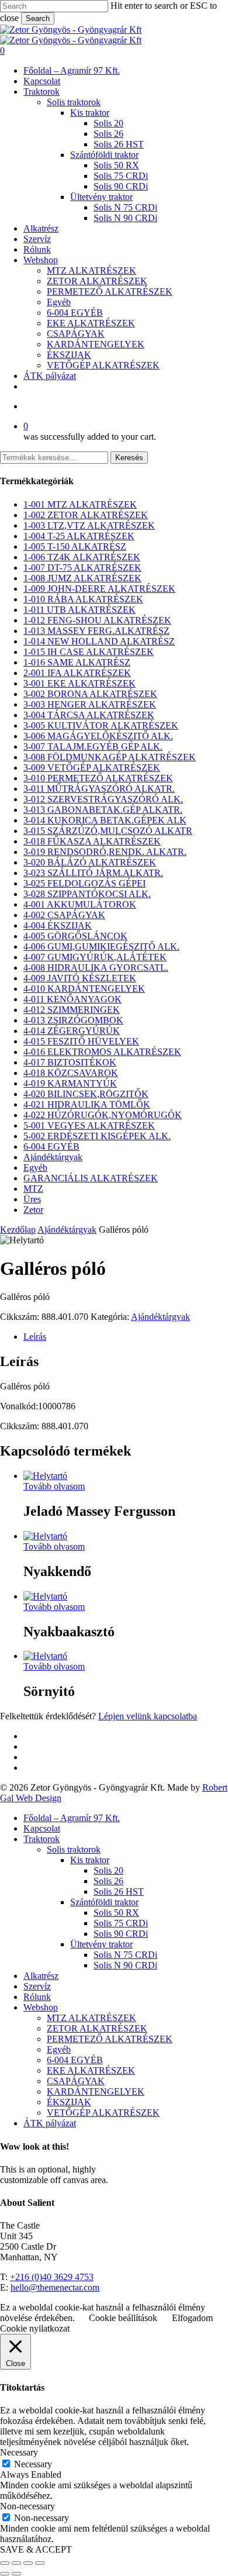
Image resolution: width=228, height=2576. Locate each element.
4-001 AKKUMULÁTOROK (80, 904)
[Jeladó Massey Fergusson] (45, 1476)
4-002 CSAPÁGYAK (64, 915)
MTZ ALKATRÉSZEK (91, 2018)
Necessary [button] (19, 2452)
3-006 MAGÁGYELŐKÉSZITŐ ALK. (98, 736)
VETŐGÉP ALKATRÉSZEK (103, 2113)
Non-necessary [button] (27, 2506)
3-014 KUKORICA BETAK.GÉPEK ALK (105, 820)
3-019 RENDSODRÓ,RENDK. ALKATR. (105, 852)
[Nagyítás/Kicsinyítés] (5, 2563)
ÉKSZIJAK (69, 2102)
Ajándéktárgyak (53, 1157)
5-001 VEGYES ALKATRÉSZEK (89, 1125)
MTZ (33, 1189)
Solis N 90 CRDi (125, 1965)
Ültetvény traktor (101, 1944)
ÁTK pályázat (50, 2123)
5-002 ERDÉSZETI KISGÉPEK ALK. (97, 1136)
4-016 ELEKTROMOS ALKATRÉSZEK (102, 1052)
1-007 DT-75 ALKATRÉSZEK (82, 568)
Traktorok (42, 1839)
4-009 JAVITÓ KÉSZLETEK (80, 978)
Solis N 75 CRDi (125, 1955)
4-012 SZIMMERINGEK (72, 1010)
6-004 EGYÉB (51, 1146)
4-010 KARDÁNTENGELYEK (84, 989)
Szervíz (37, 1986)
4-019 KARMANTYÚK (70, 1083)
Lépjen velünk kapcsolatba (148, 1716)
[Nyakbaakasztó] (45, 1596)
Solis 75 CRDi (121, 1923)
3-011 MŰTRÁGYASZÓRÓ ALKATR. (99, 789)
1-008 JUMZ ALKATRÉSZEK (82, 578)
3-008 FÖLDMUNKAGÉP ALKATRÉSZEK (110, 757)
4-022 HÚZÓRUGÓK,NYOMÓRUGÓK (103, 1115)
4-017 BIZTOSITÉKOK (70, 1062)
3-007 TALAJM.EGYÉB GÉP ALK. (93, 746)
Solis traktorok (74, 1849)
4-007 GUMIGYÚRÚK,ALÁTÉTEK (95, 957)
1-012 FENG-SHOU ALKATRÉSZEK (97, 620)
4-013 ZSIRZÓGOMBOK (73, 1020)
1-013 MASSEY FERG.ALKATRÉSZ (96, 631)
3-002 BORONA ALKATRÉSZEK (90, 694)
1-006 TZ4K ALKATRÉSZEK (82, 557)
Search (38, 18)
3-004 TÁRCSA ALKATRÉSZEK (89, 715)
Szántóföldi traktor (104, 1902)
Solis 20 (108, 1870)
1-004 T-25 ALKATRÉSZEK (79, 536)
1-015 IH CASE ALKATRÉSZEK (89, 652)
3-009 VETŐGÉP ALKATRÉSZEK (92, 768)
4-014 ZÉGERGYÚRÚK (72, 1031)
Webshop (41, 2007)
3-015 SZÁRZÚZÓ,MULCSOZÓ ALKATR (108, 831)
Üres (32, 1199)
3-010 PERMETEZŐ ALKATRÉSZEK (98, 778)
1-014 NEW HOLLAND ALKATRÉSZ (99, 641)
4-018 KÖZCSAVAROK (71, 1073)
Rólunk (37, 1997)
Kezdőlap (18, 1230)
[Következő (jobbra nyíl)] (16, 2574)
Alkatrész (41, 1976)
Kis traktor (90, 1860)
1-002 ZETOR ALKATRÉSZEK (86, 515)
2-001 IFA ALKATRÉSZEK (77, 673)
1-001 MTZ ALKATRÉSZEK (80, 504)
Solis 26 (108, 1881)
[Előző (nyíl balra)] (5, 2574)
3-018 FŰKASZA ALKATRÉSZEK (92, 841)
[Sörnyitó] (45, 1656)
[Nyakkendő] (45, 1536)
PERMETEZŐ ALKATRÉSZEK (110, 2039)
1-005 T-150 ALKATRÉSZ (75, 546)
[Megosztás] (28, 2563)
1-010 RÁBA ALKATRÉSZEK (83, 599)
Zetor (33, 1210)
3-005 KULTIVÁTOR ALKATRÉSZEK (101, 725)
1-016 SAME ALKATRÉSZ (77, 662)
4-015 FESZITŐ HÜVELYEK (81, 1041)
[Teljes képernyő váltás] (16, 2563)
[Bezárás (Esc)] (40, 2563)
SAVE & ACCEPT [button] (36, 2549)
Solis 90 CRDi (121, 1934)
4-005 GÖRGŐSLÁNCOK (75, 936)
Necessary (33, 2464)
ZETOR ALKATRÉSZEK (97, 2028)
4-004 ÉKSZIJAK (58, 925)
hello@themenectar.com (55, 2287)
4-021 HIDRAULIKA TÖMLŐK (87, 1104)
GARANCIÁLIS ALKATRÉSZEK (91, 1178)
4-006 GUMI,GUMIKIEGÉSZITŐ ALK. (101, 946)
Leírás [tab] (35, 1337)
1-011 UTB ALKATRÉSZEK (80, 610)
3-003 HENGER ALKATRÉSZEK (90, 704)
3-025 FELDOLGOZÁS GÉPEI (84, 883)
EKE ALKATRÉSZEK (91, 2070)
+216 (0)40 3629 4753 (52, 2277)
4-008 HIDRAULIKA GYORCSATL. (96, 968)
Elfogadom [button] (192, 2318)
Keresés (129, 458)
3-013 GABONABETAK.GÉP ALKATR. (103, 810)
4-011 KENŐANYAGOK (72, 999)
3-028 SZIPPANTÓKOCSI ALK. (87, 894)
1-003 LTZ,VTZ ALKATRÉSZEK (89, 525)
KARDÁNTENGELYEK (96, 2092)
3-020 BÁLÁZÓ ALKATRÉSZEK (90, 862)
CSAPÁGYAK (76, 2081)
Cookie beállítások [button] (123, 2318)
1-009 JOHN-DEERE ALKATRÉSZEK (99, 589)
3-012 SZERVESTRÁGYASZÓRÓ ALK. (103, 799)
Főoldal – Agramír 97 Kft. (72, 1818)
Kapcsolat (42, 1828)
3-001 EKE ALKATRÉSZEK (80, 683)
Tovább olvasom (54, 1486)
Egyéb (35, 1168)
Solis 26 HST (119, 1892)
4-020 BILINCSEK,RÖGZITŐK (86, 1094)
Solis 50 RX (116, 1913)
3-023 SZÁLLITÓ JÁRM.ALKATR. (93, 873)
